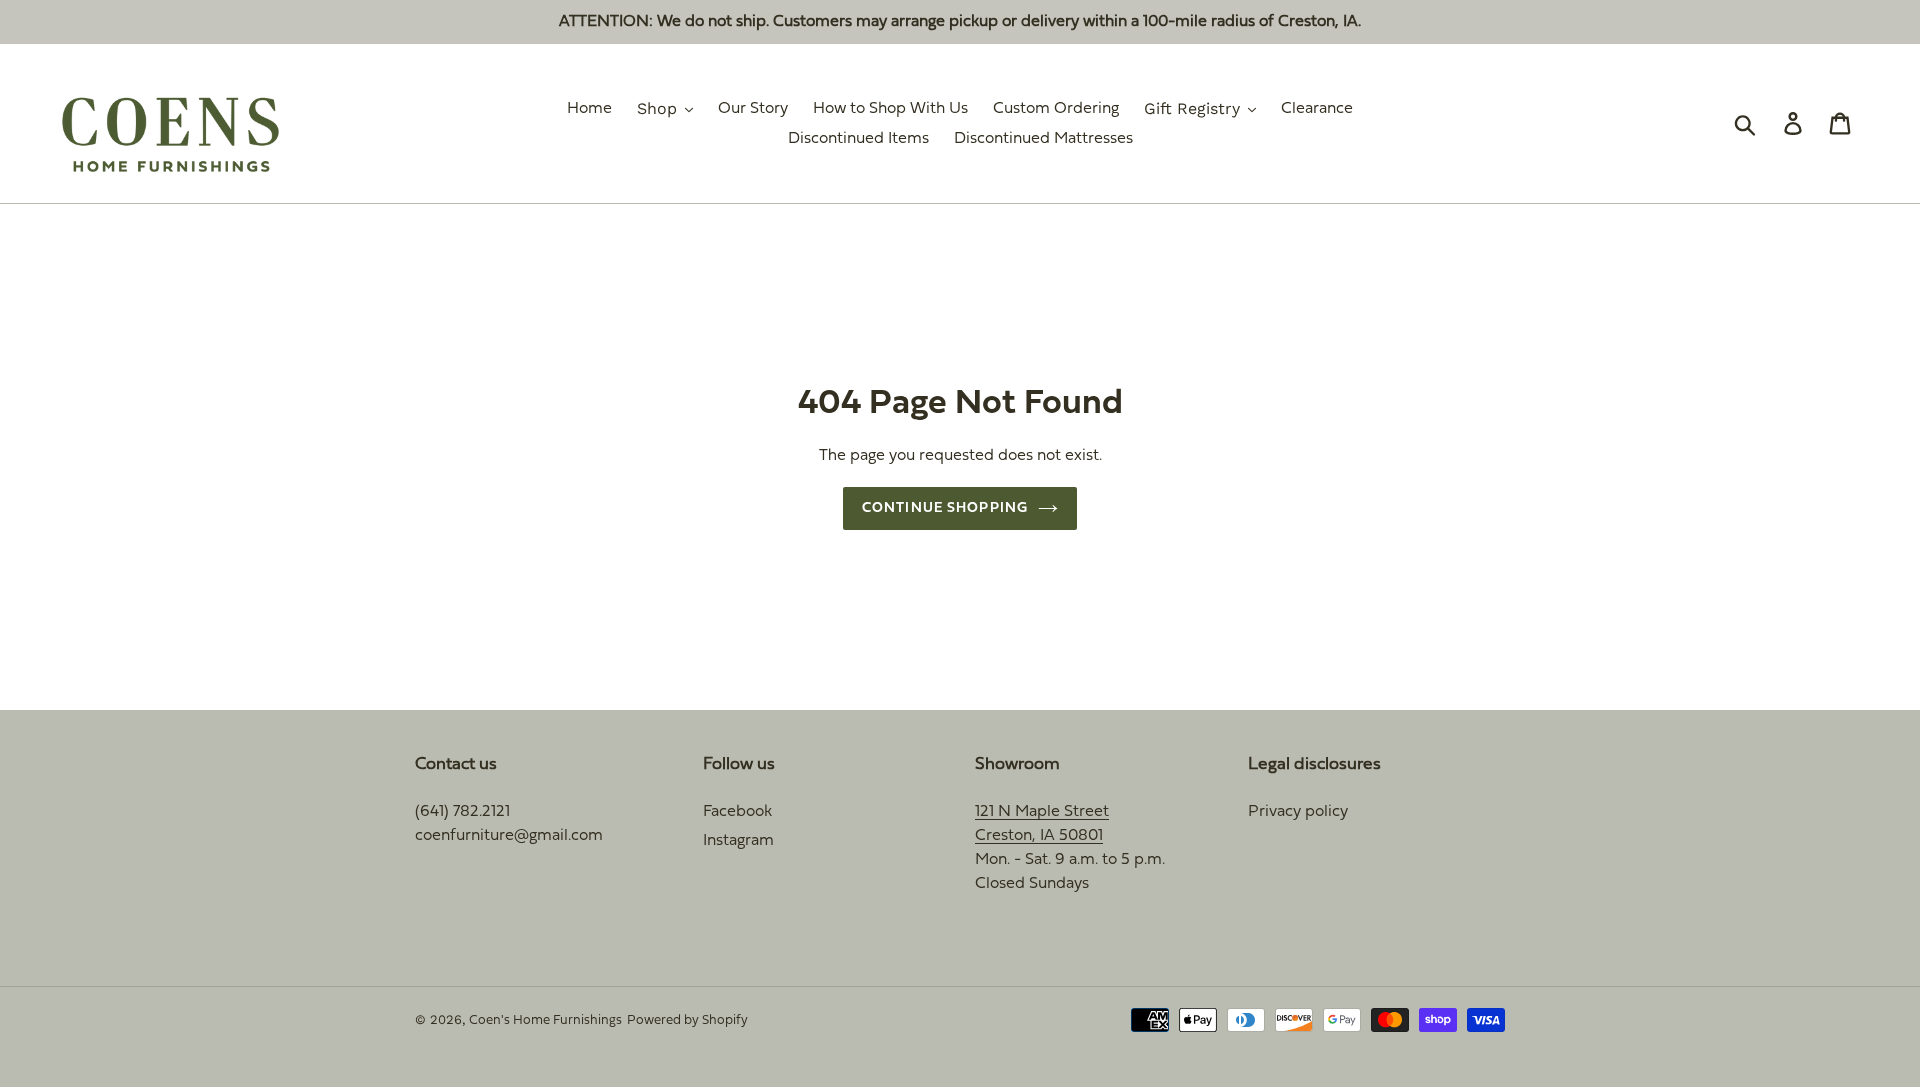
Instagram (738, 841)
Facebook (737, 812)
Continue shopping (945, 508)
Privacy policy (1298, 812)
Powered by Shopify (687, 1021)
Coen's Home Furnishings (545, 1021)
